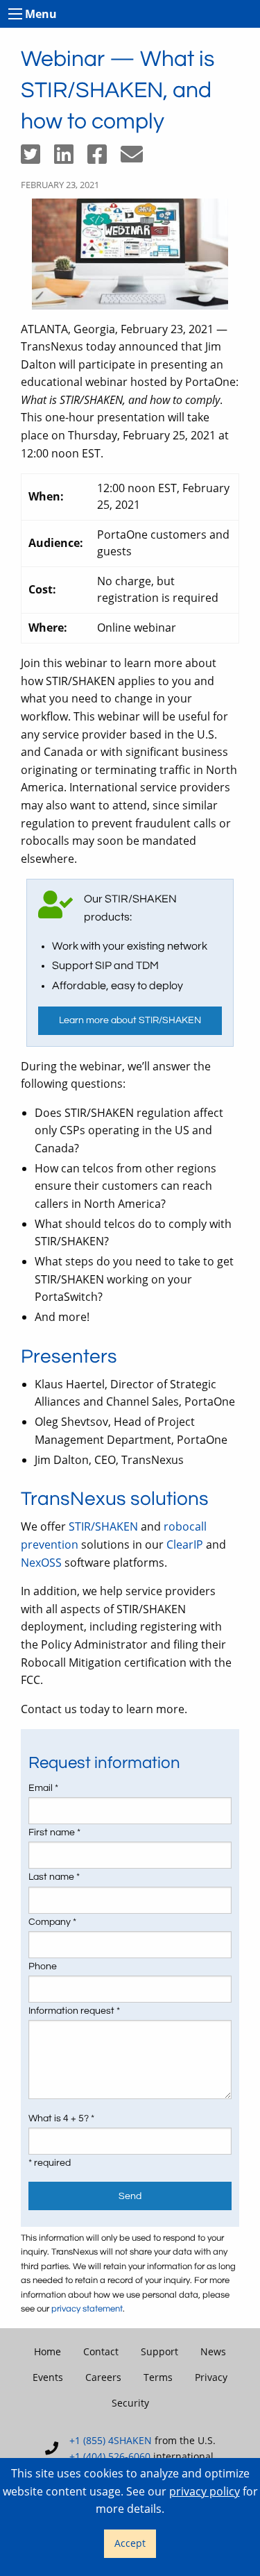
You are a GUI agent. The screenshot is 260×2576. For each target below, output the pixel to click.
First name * (54, 1833)
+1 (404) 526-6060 (110, 2456)
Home (47, 2351)
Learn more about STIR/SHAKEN (130, 1020)
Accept (130, 2543)
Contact (101, 2351)
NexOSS (41, 1563)
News (213, 2351)
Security (130, 2403)
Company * (52, 1922)
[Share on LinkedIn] (71, 158)
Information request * (74, 2011)
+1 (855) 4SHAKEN (111, 2440)
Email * (43, 1788)
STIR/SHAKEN (103, 1526)
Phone (43, 1967)
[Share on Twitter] (37, 158)
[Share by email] (137, 158)
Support (159, 2351)
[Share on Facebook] (104, 158)
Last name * (54, 1877)
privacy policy (205, 2491)
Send (130, 2196)
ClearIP (185, 1544)
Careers (103, 2377)
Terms (158, 2377)
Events (48, 2377)
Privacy (211, 2377)
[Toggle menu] (15, 14)
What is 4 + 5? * (61, 2119)
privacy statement (87, 2309)
